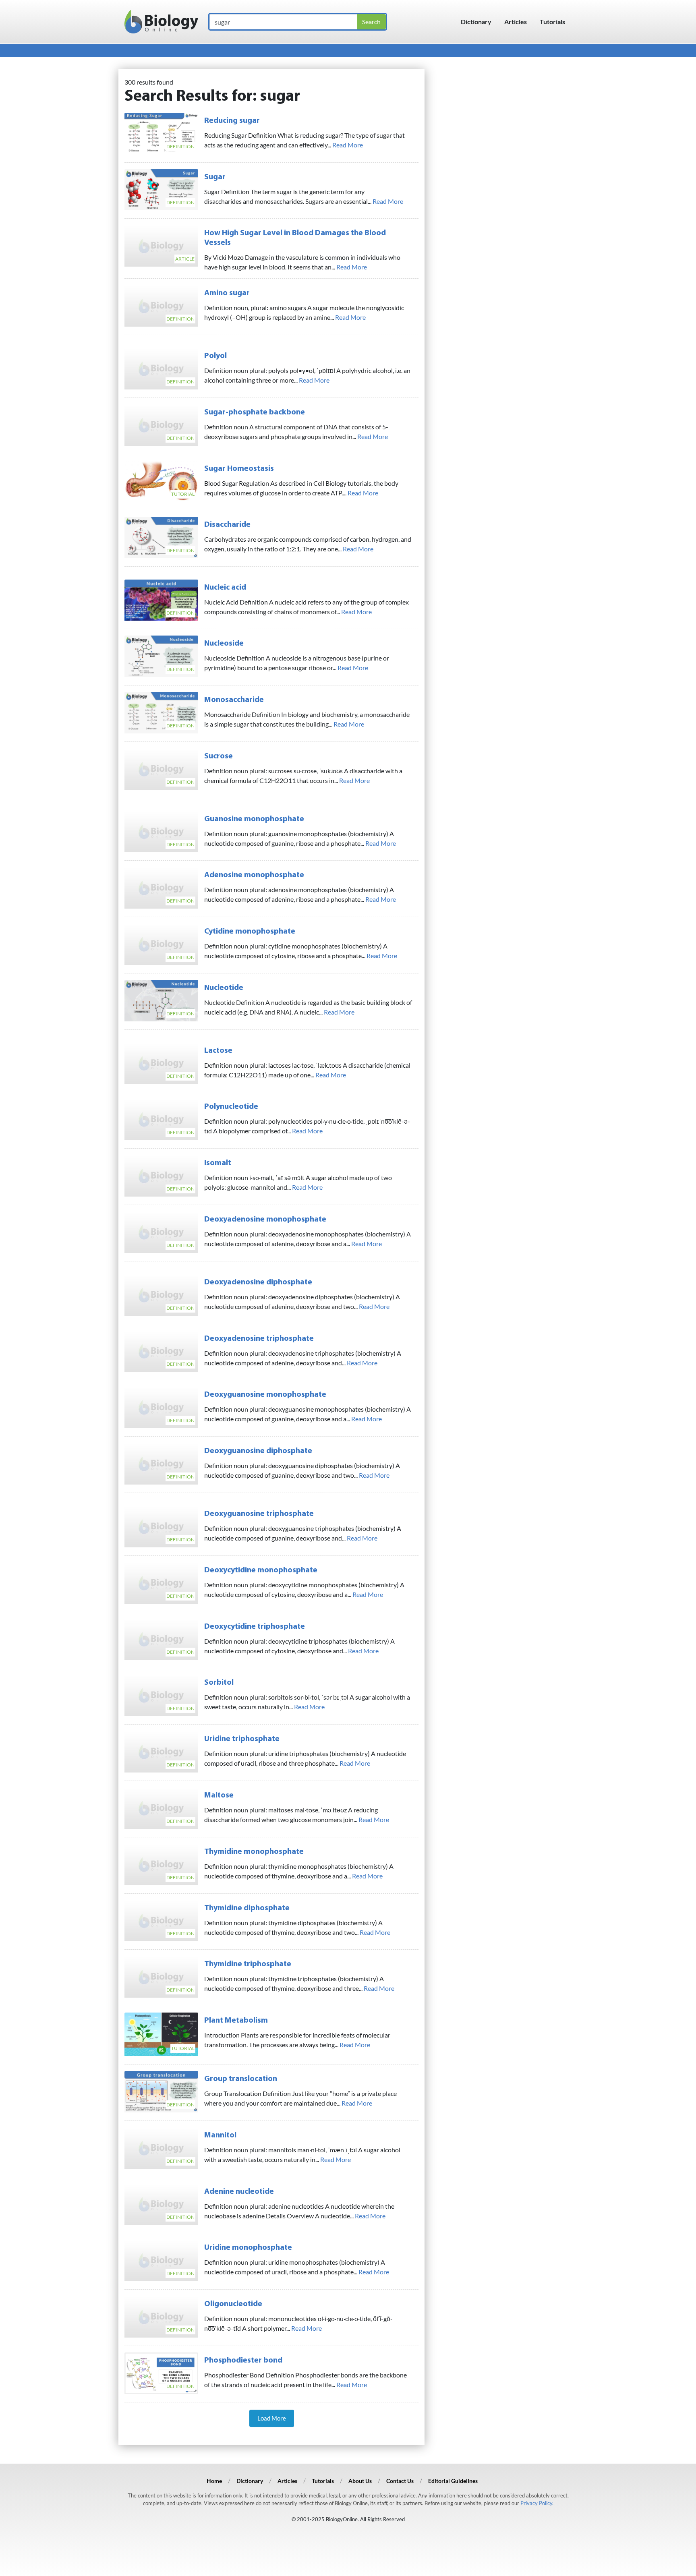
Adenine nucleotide (239, 2192)
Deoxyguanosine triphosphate (259, 1514)
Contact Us (400, 2481)
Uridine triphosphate (242, 1739)
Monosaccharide (234, 700)
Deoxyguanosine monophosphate (265, 1395)
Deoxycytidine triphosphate (255, 1627)
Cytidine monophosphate (250, 932)
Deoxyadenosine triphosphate (259, 1339)
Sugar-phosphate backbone (255, 412)
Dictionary (476, 22)
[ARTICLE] (161, 245)
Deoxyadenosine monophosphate (265, 1220)
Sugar (215, 177)
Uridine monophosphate (248, 2248)
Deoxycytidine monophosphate (261, 1570)
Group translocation (241, 2079)
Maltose (219, 1795)
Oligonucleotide (233, 2304)
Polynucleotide (231, 1107)
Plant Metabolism (236, 2021)
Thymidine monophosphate (254, 1852)
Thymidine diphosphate (247, 1908)
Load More (272, 2418)
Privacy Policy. (537, 2503)
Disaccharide (227, 525)
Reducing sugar (232, 121)
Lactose (218, 1051)
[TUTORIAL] (161, 480)
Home (214, 2481)
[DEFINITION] (161, 132)
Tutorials (552, 22)
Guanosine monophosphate (254, 819)
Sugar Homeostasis (239, 469)
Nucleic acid (225, 588)
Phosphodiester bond (243, 2361)
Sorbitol (219, 1683)
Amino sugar (227, 293)
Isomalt (218, 1163)
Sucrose (219, 756)
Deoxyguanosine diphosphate (258, 1451)
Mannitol (220, 2135)
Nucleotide (224, 988)
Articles (516, 22)
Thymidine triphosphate (248, 1964)
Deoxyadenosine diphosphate (258, 1282)
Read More (348, 145)
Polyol (215, 356)
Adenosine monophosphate (254, 875)
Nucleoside (224, 644)
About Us (360, 2481)
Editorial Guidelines (453, 2481)
